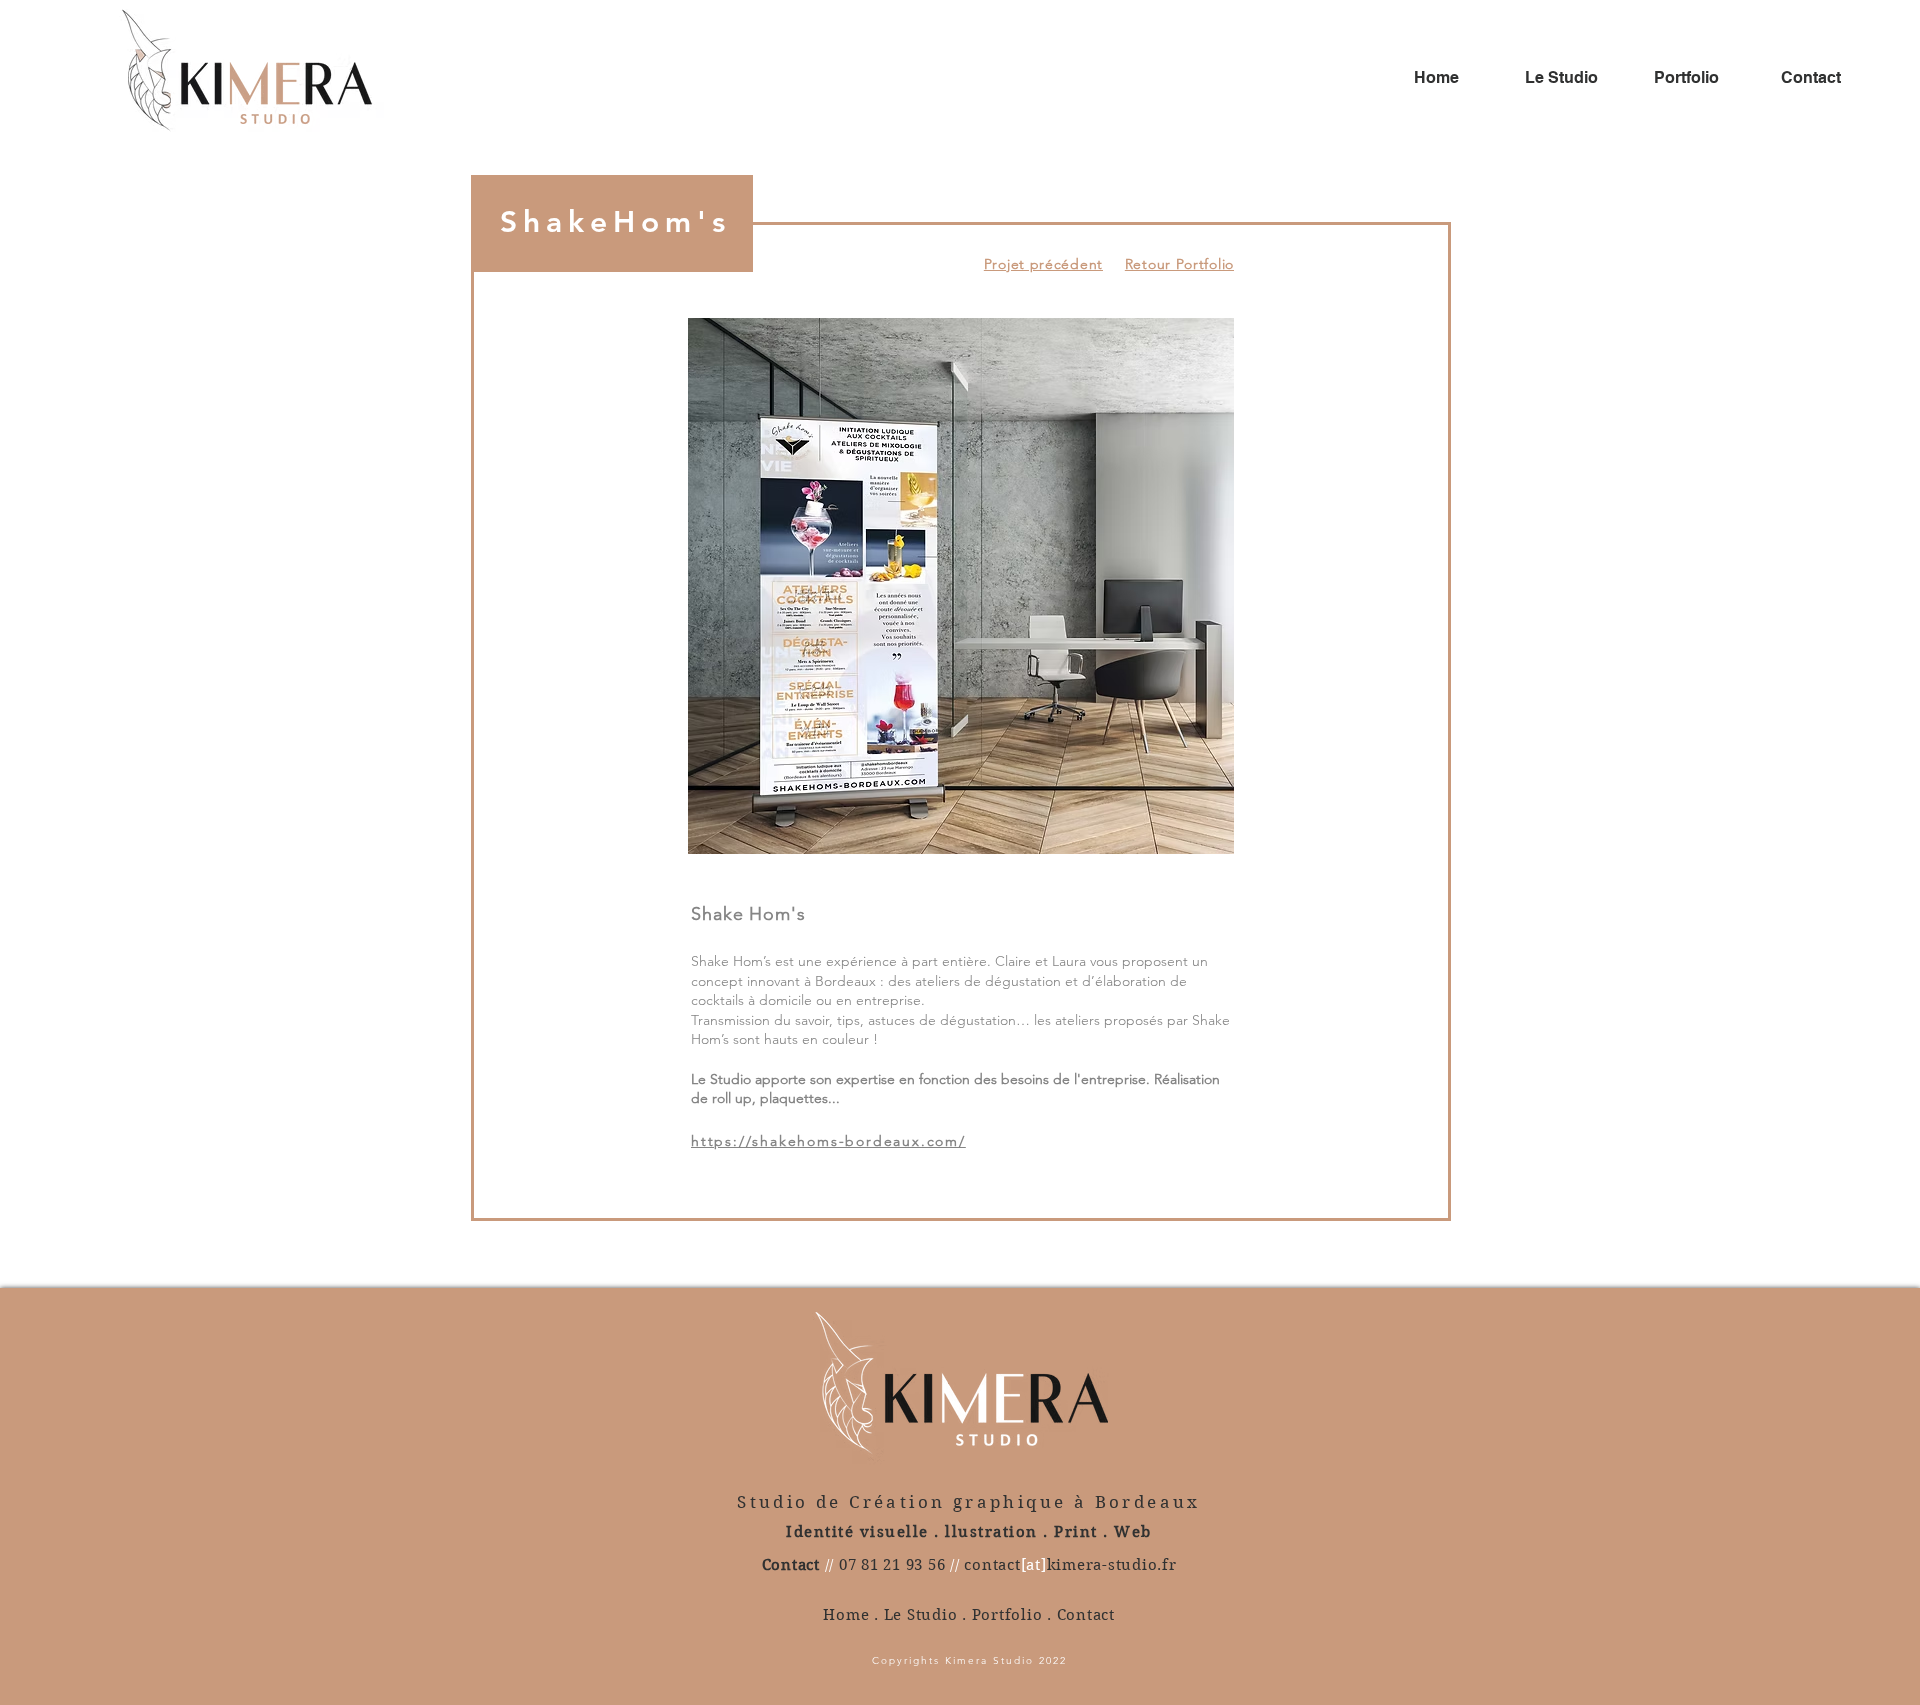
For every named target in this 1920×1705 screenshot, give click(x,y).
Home (846, 1615)
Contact (1086, 1615)
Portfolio (1007, 1615)
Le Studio (921, 1615)
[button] (961, 586)
